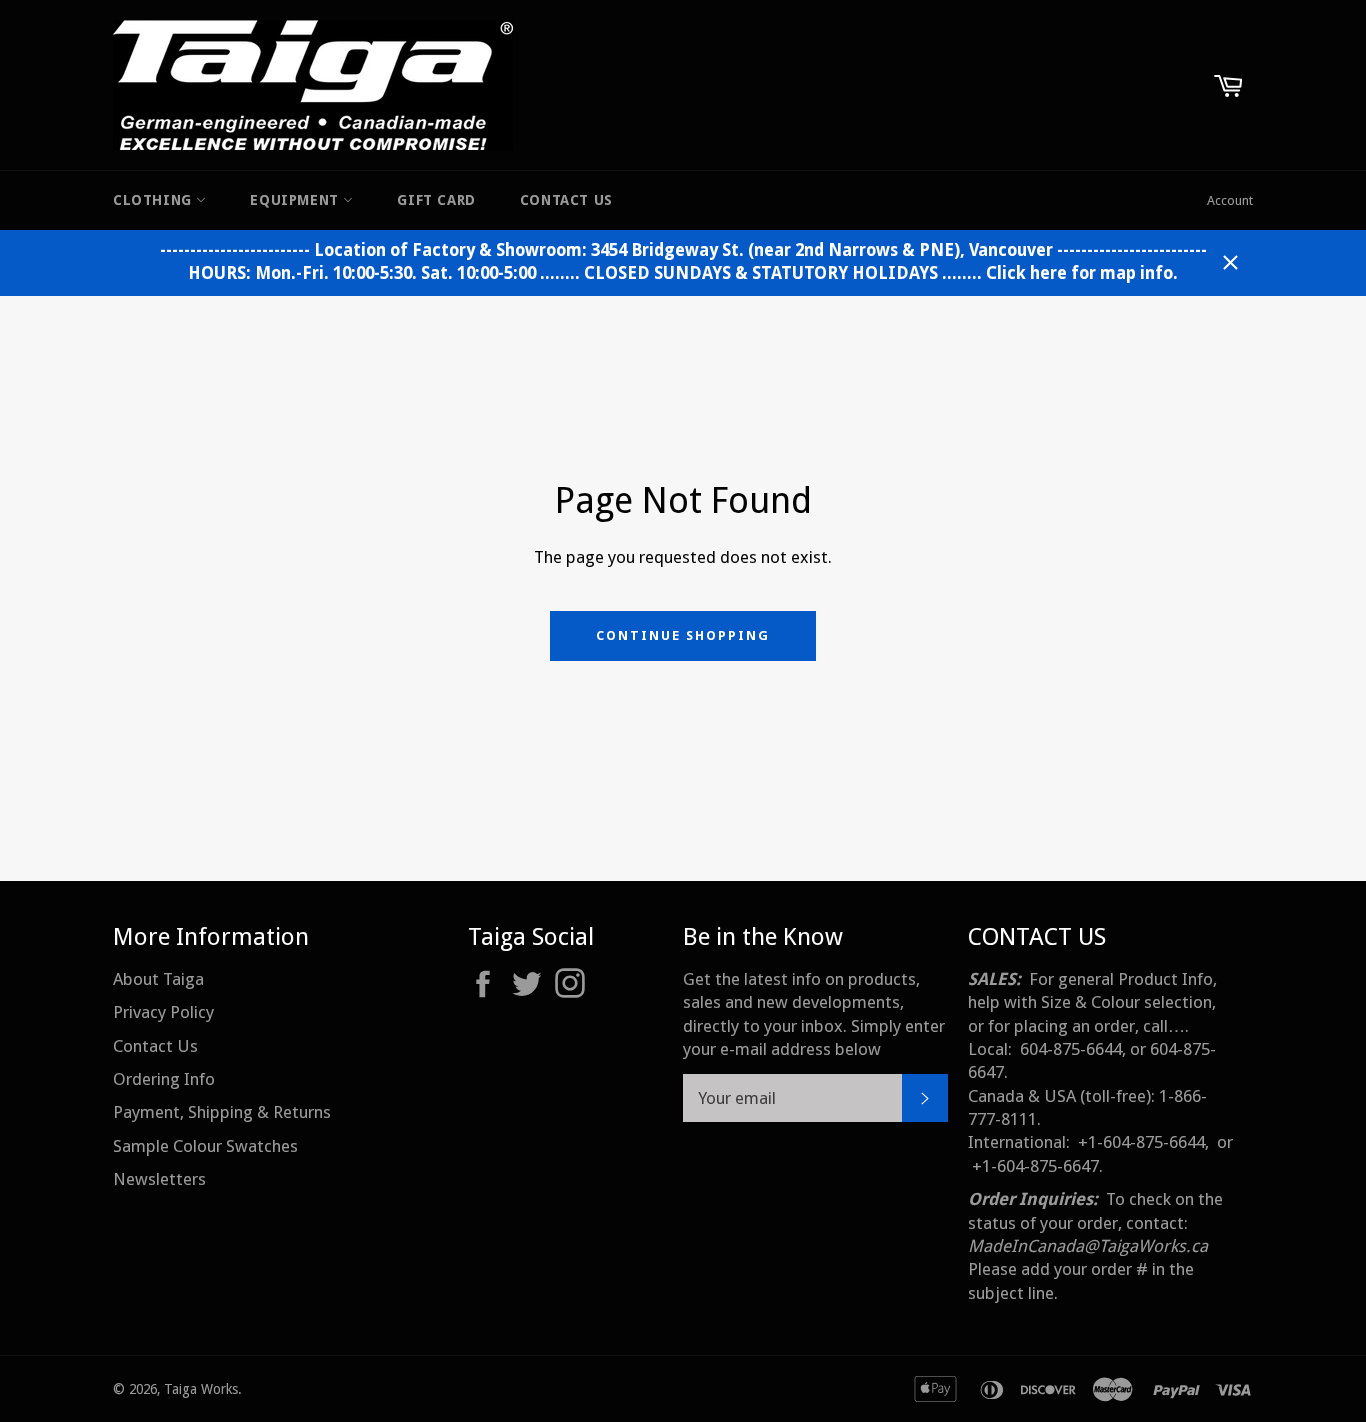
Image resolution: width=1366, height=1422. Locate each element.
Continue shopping (682, 635)
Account (1230, 200)
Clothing (154, 200)
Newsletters (159, 1179)
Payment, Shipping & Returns (222, 1112)
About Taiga (158, 979)
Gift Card (436, 200)
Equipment (296, 200)
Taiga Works (201, 1389)
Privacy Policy (163, 1012)
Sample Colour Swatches (205, 1146)
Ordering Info (164, 1079)
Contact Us (566, 200)
